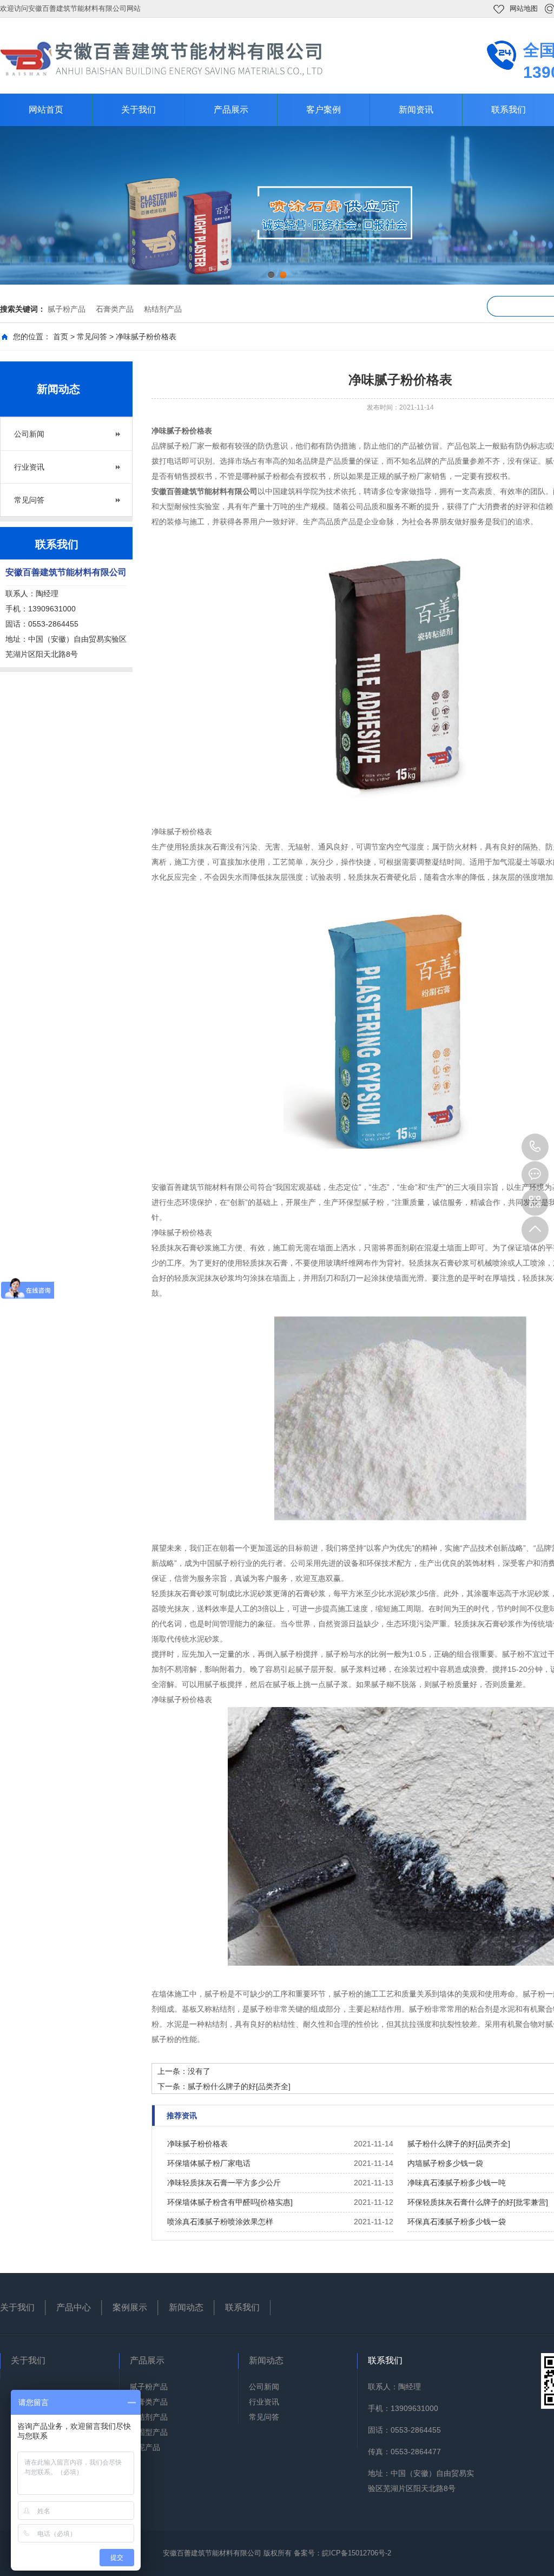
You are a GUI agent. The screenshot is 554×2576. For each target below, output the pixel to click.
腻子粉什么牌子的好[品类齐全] (239, 2086)
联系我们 (242, 2307)
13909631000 (535, 1147)
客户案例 (324, 110)
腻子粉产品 (67, 309)
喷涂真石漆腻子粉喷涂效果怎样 (220, 2222)
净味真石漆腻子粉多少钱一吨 (457, 2183)
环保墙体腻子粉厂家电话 (209, 2163)
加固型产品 (149, 2432)
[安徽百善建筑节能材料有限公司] (162, 58)
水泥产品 (145, 2447)
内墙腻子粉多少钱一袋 (445, 2163)
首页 (61, 337)
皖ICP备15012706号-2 (357, 2553)
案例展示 (130, 2307)
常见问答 (92, 337)
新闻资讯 (416, 110)
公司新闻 (29, 434)
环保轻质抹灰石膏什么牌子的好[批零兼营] (478, 2202)
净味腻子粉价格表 (197, 2144)
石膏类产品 (115, 309)
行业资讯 (29, 467)
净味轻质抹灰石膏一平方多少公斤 (224, 2183)
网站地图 (524, 8)
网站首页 (46, 110)
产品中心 (74, 2307)
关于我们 (138, 110)
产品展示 (231, 110)
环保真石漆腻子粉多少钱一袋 (457, 2222)
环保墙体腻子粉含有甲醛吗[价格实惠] (230, 2202)
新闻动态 (186, 2307)
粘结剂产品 (163, 309)
